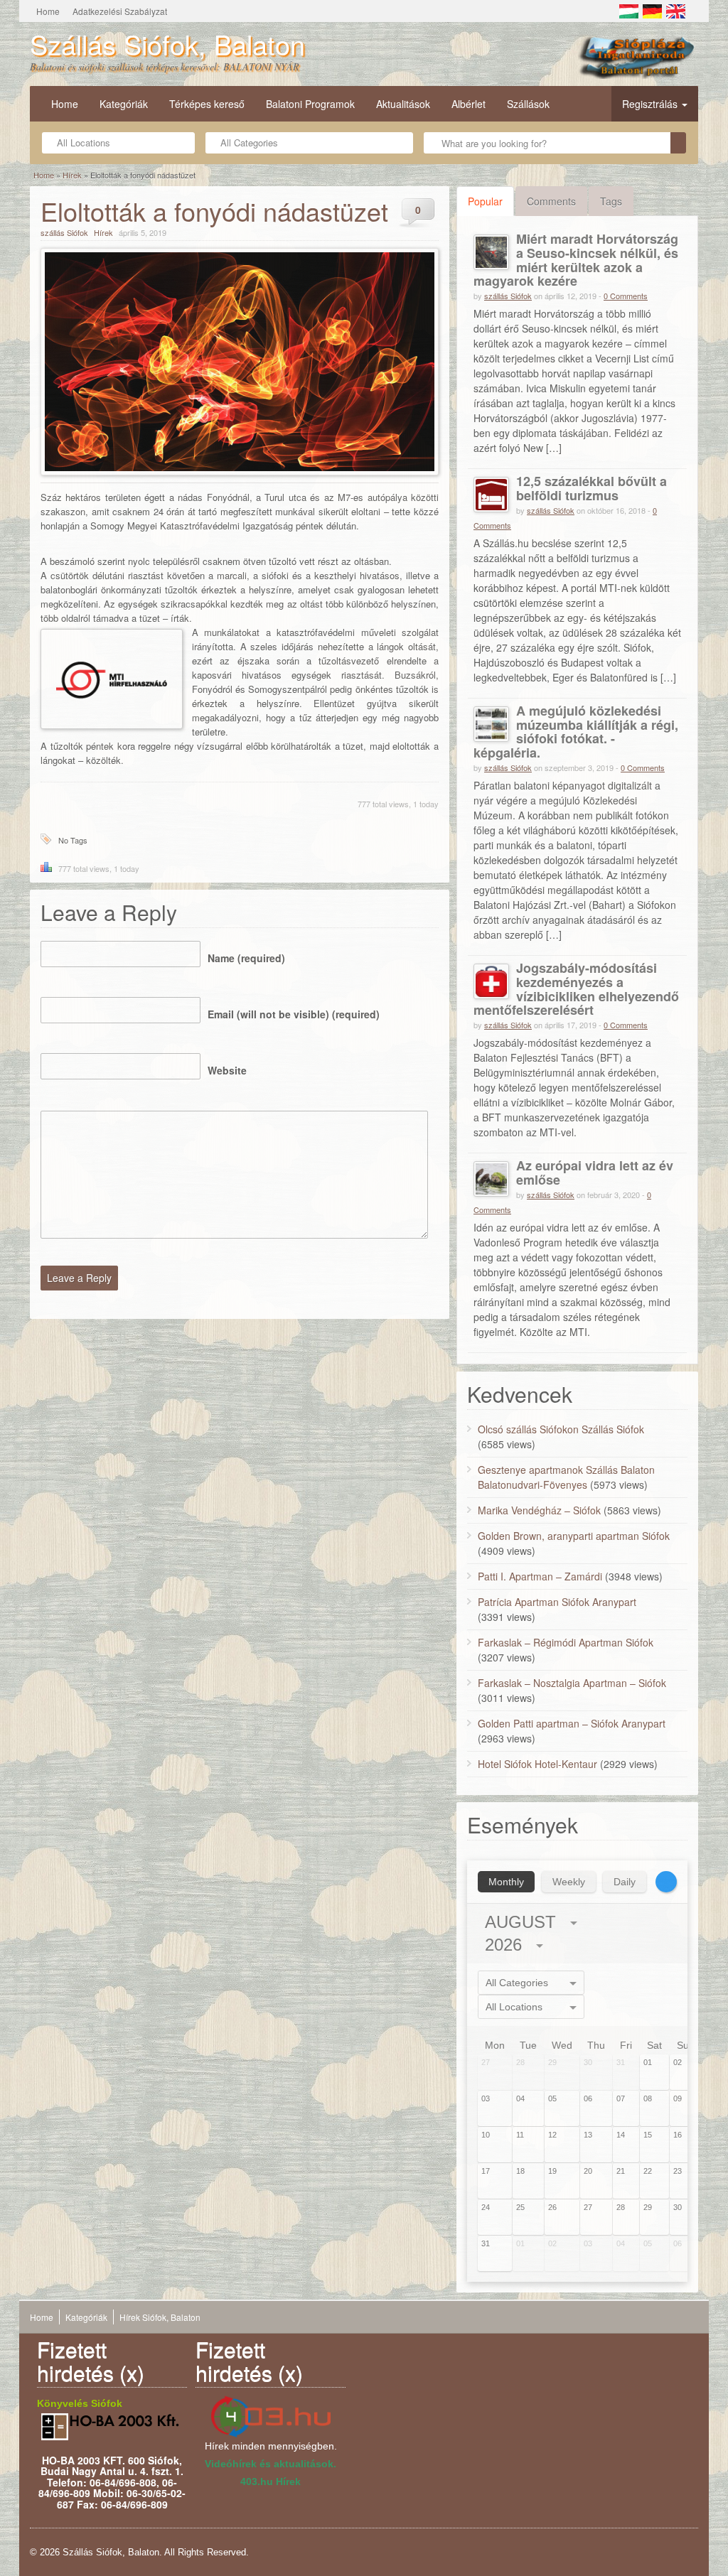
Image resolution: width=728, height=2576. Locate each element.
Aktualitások (403, 104)
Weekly (569, 1882)
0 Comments (626, 296)
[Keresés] (678, 143)
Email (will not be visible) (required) (294, 1014)
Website (227, 1070)
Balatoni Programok (310, 104)
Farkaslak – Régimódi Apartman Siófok (566, 1642)
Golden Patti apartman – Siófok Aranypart (572, 1723)
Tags (611, 201)
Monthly (506, 1882)
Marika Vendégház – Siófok (539, 1510)
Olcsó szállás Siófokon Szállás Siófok (561, 1429)
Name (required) (246, 958)
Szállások (528, 104)
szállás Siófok (64, 232)
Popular (485, 201)
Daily (625, 1882)
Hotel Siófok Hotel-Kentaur (537, 1764)
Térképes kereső (207, 104)
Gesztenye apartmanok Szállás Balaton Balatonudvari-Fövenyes (566, 1477)
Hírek (72, 175)
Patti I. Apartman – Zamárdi (540, 1576)
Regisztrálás (651, 104)
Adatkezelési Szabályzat (120, 11)
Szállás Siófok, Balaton (167, 44)
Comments (551, 201)
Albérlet (469, 104)
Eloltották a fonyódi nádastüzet (214, 211)
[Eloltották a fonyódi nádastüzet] (240, 362)
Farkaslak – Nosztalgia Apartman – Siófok (572, 1683)
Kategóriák (124, 104)
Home (48, 11)
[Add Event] (666, 1882)
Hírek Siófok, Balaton (160, 2317)
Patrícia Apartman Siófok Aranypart (557, 1602)
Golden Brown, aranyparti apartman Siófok (574, 1536)
